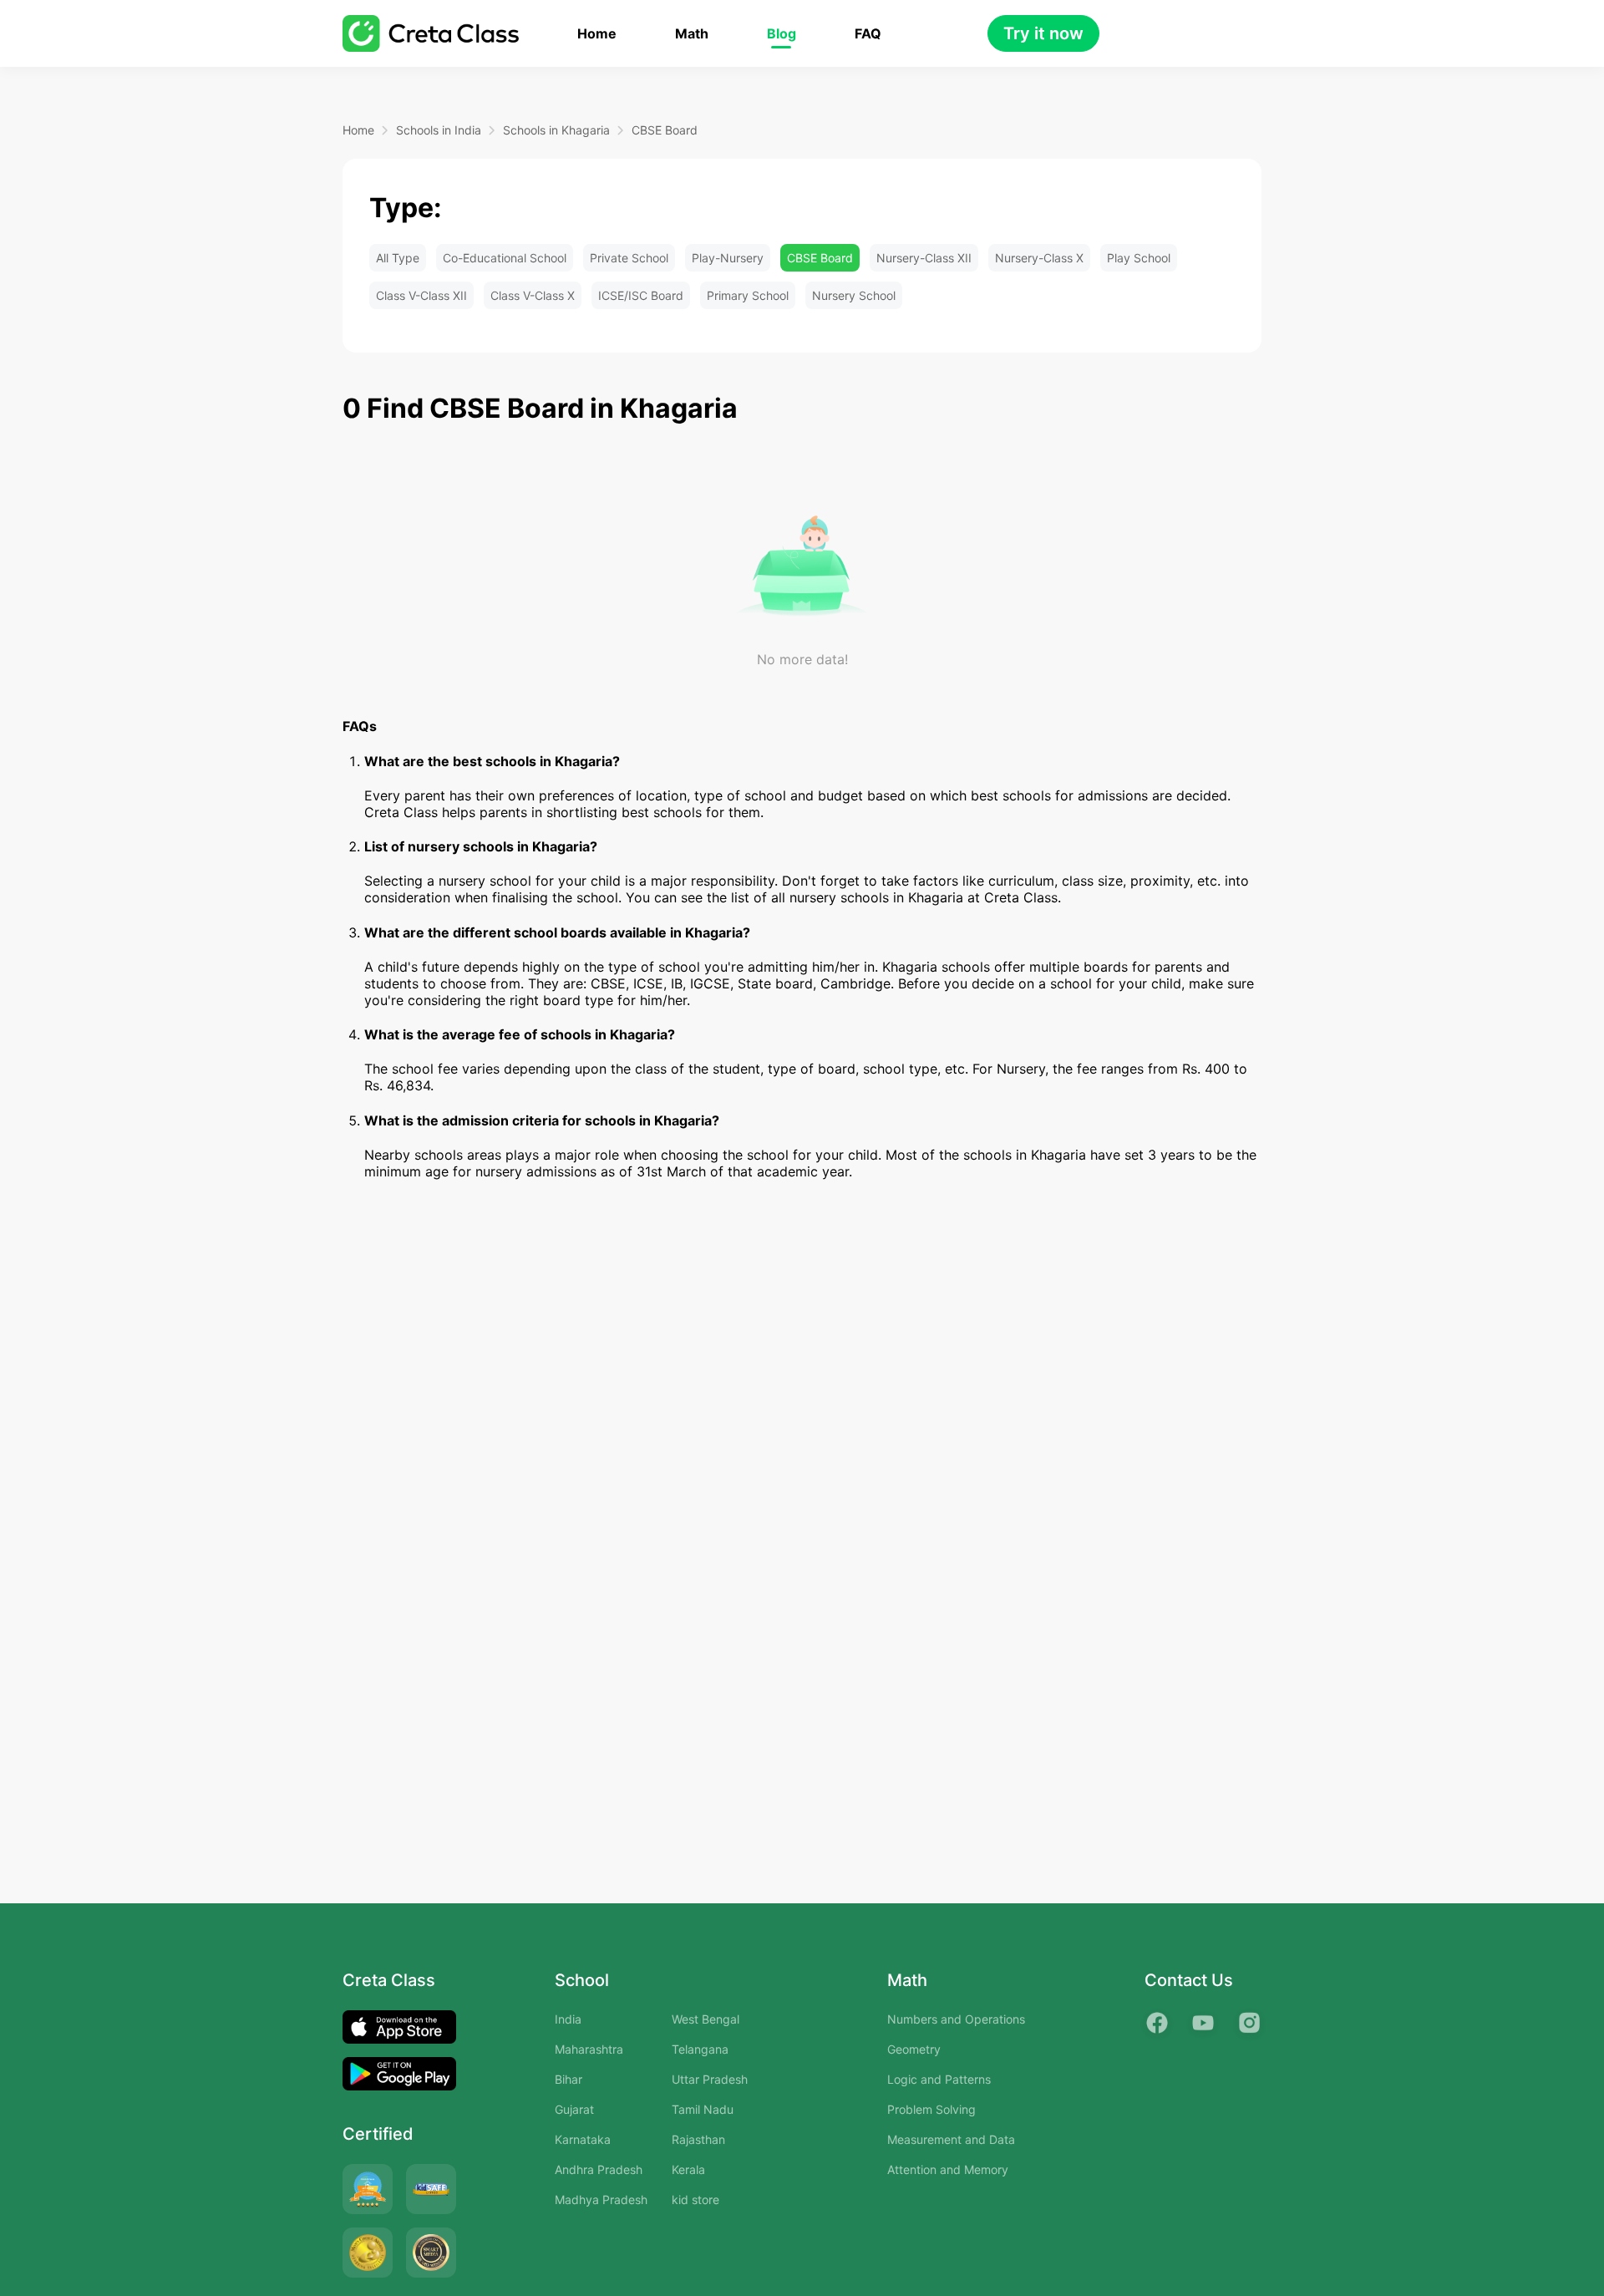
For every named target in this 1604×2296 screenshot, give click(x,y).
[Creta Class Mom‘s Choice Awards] (368, 2253)
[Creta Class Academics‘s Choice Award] (431, 2253)
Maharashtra (589, 2049)
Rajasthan (698, 2139)
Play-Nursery (728, 258)
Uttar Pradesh (710, 2079)
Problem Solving (931, 2109)
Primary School (748, 295)
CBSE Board (665, 130)
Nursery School (854, 295)
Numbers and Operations (956, 2019)
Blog (782, 34)
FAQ (868, 34)
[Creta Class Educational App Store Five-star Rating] (368, 2189)
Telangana (700, 2049)
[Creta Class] (431, 33)
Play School (1139, 258)
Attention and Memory (948, 2169)
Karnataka (583, 2139)
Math (692, 34)
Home (597, 34)
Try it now (1043, 33)
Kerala (688, 2169)
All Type (398, 258)
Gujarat (574, 2109)
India (568, 2019)
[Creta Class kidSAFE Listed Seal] (431, 2189)
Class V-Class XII (421, 295)
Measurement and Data (951, 2139)
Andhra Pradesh (599, 2169)
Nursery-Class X (1039, 258)
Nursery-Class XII (924, 258)
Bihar (569, 2079)
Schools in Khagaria (556, 130)
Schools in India (439, 130)
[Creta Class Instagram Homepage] (1249, 2023)
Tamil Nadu (703, 2109)
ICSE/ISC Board (641, 295)
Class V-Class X (533, 295)
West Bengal (706, 2019)
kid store (695, 2199)
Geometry (914, 2049)
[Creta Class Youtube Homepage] (1203, 2023)
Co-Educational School (505, 258)
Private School (629, 258)
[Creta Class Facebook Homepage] (1157, 2023)
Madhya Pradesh (601, 2199)
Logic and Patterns (939, 2079)
